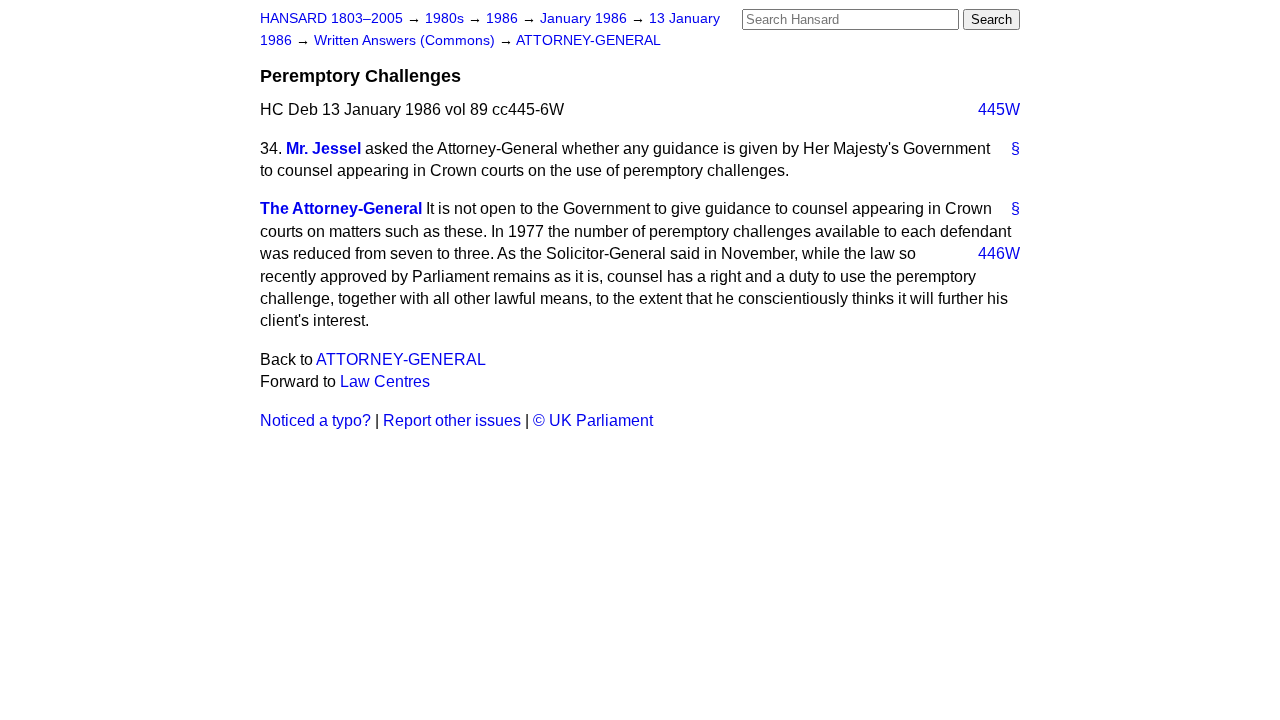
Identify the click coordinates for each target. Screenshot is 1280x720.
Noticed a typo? (315, 420)
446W (999, 253)
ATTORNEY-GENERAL (588, 40)
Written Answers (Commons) (406, 40)
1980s (446, 18)
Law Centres (385, 381)
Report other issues (452, 420)
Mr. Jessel (323, 148)
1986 (504, 18)
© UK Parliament (593, 420)
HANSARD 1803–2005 (331, 18)
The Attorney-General (341, 208)
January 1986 (585, 18)
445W (999, 109)
